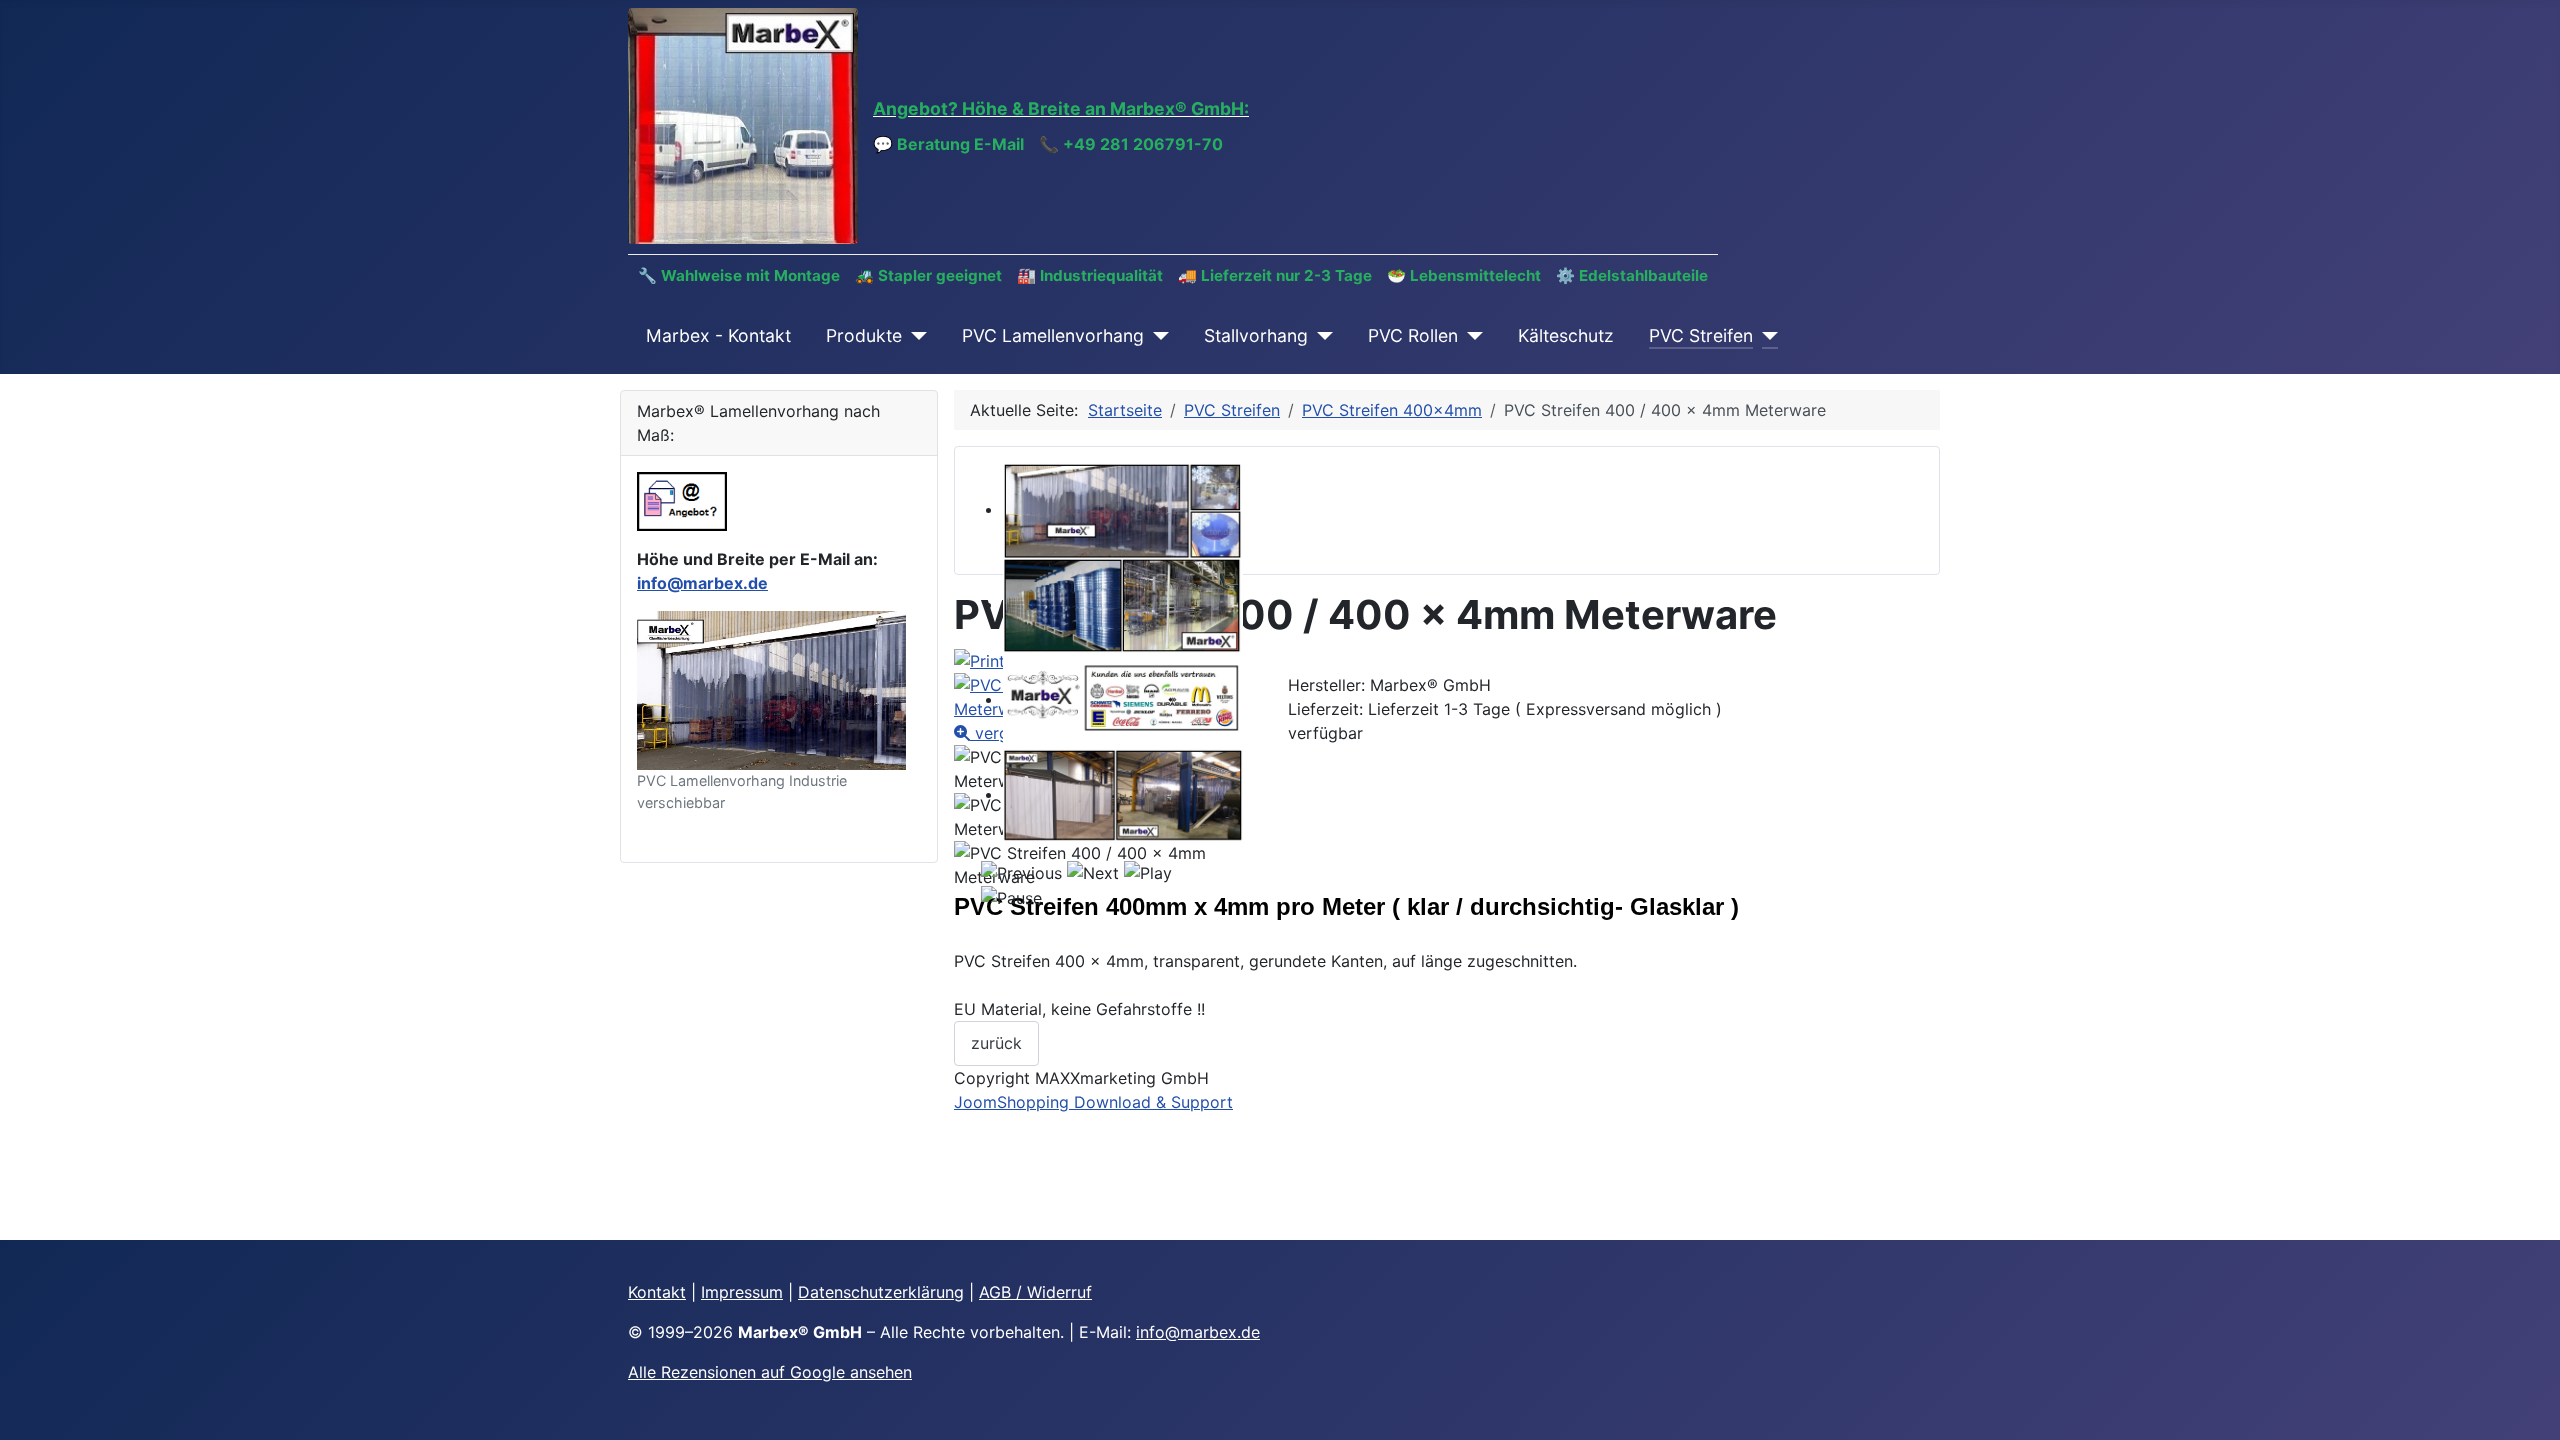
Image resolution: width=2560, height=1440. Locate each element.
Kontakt (657, 1292)
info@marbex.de (702, 583)
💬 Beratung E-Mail (948, 144)
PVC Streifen (1701, 335)
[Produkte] (914, 336)
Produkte (864, 335)
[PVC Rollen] (1470, 336)
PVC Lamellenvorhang (1053, 335)
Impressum (742, 1292)
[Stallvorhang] (1320, 336)
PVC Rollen (1413, 335)
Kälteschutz (1566, 335)
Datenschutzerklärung (881, 1292)
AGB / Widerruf (1035, 1292)
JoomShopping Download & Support (1093, 1102)
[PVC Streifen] (1765, 336)
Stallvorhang (1256, 335)
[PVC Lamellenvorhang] (1156, 336)
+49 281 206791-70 (1143, 144)
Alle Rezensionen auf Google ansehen (770, 1372)
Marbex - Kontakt (718, 335)
